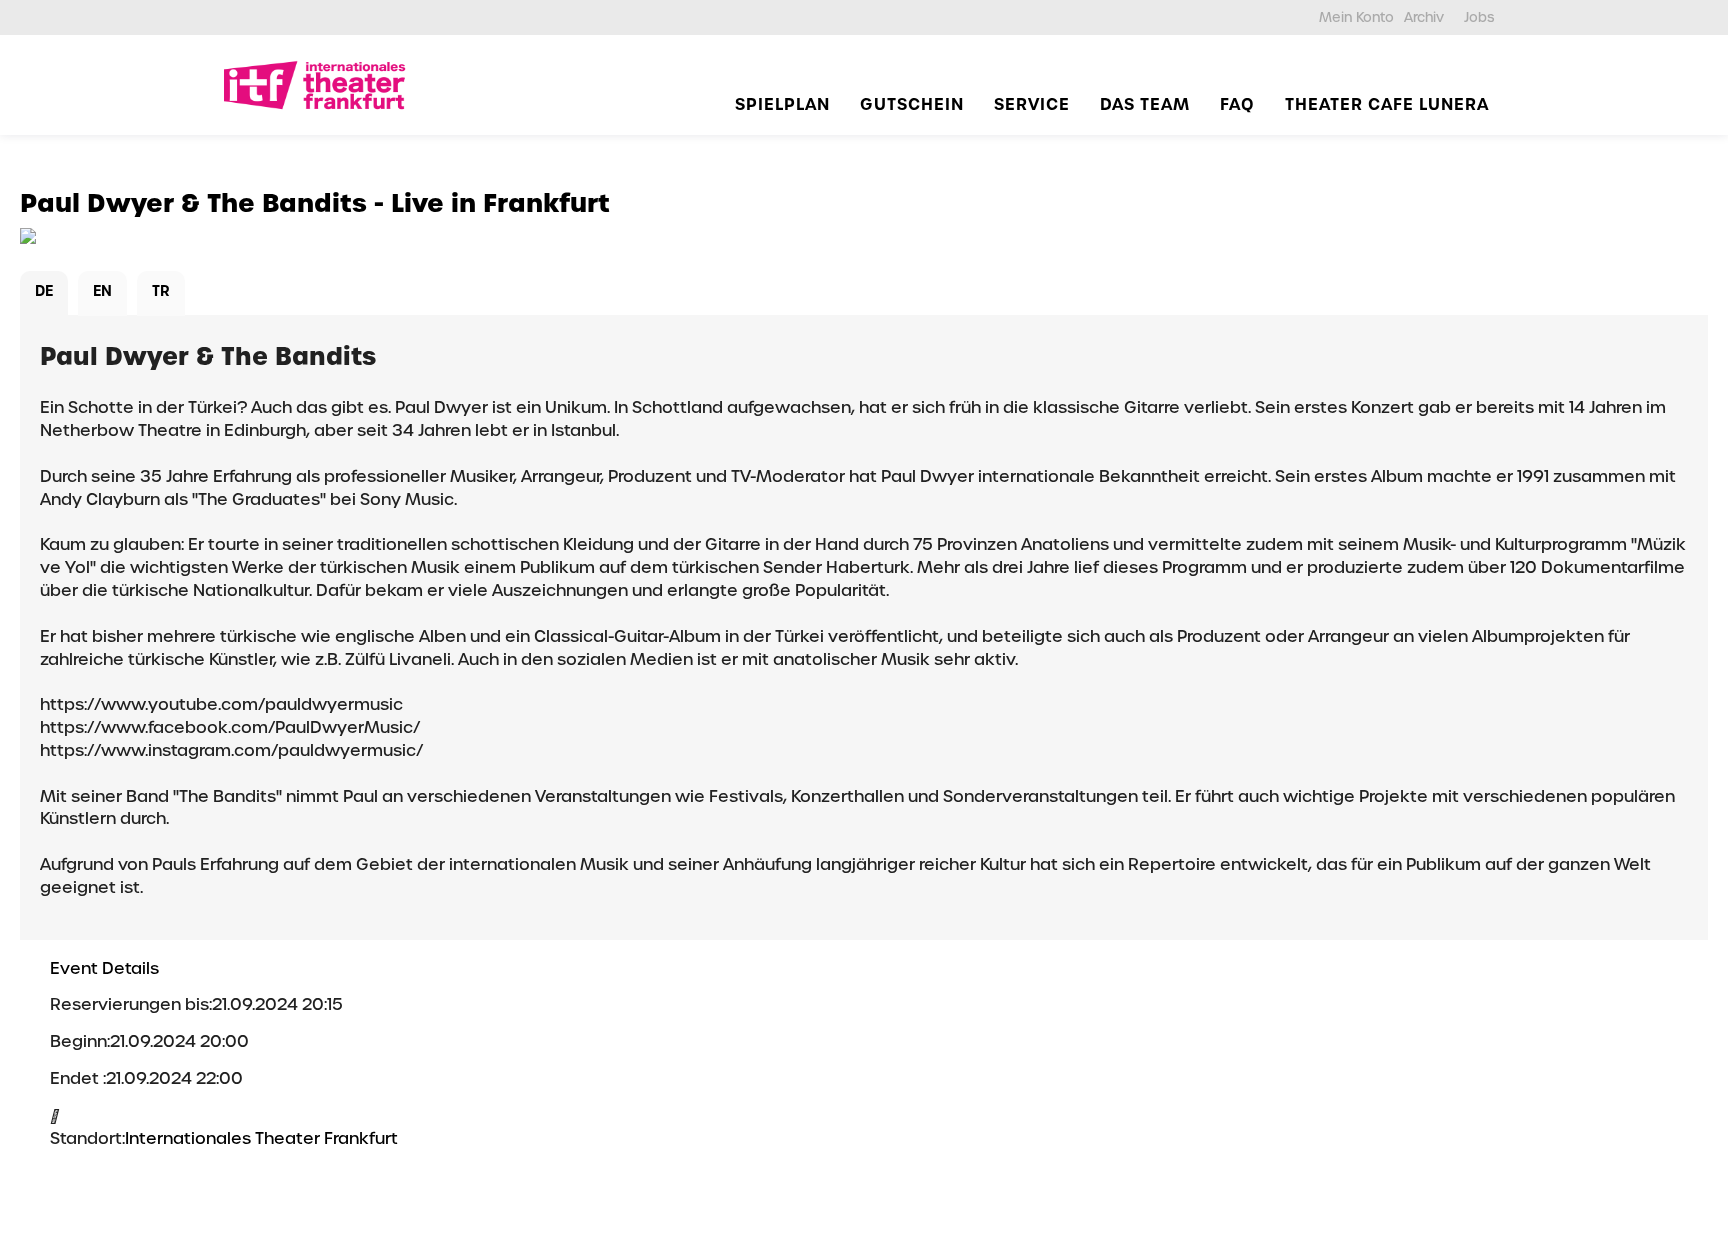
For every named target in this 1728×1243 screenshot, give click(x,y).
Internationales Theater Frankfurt (261, 1138)
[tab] (44, 293)
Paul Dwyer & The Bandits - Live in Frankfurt (315, 203)
